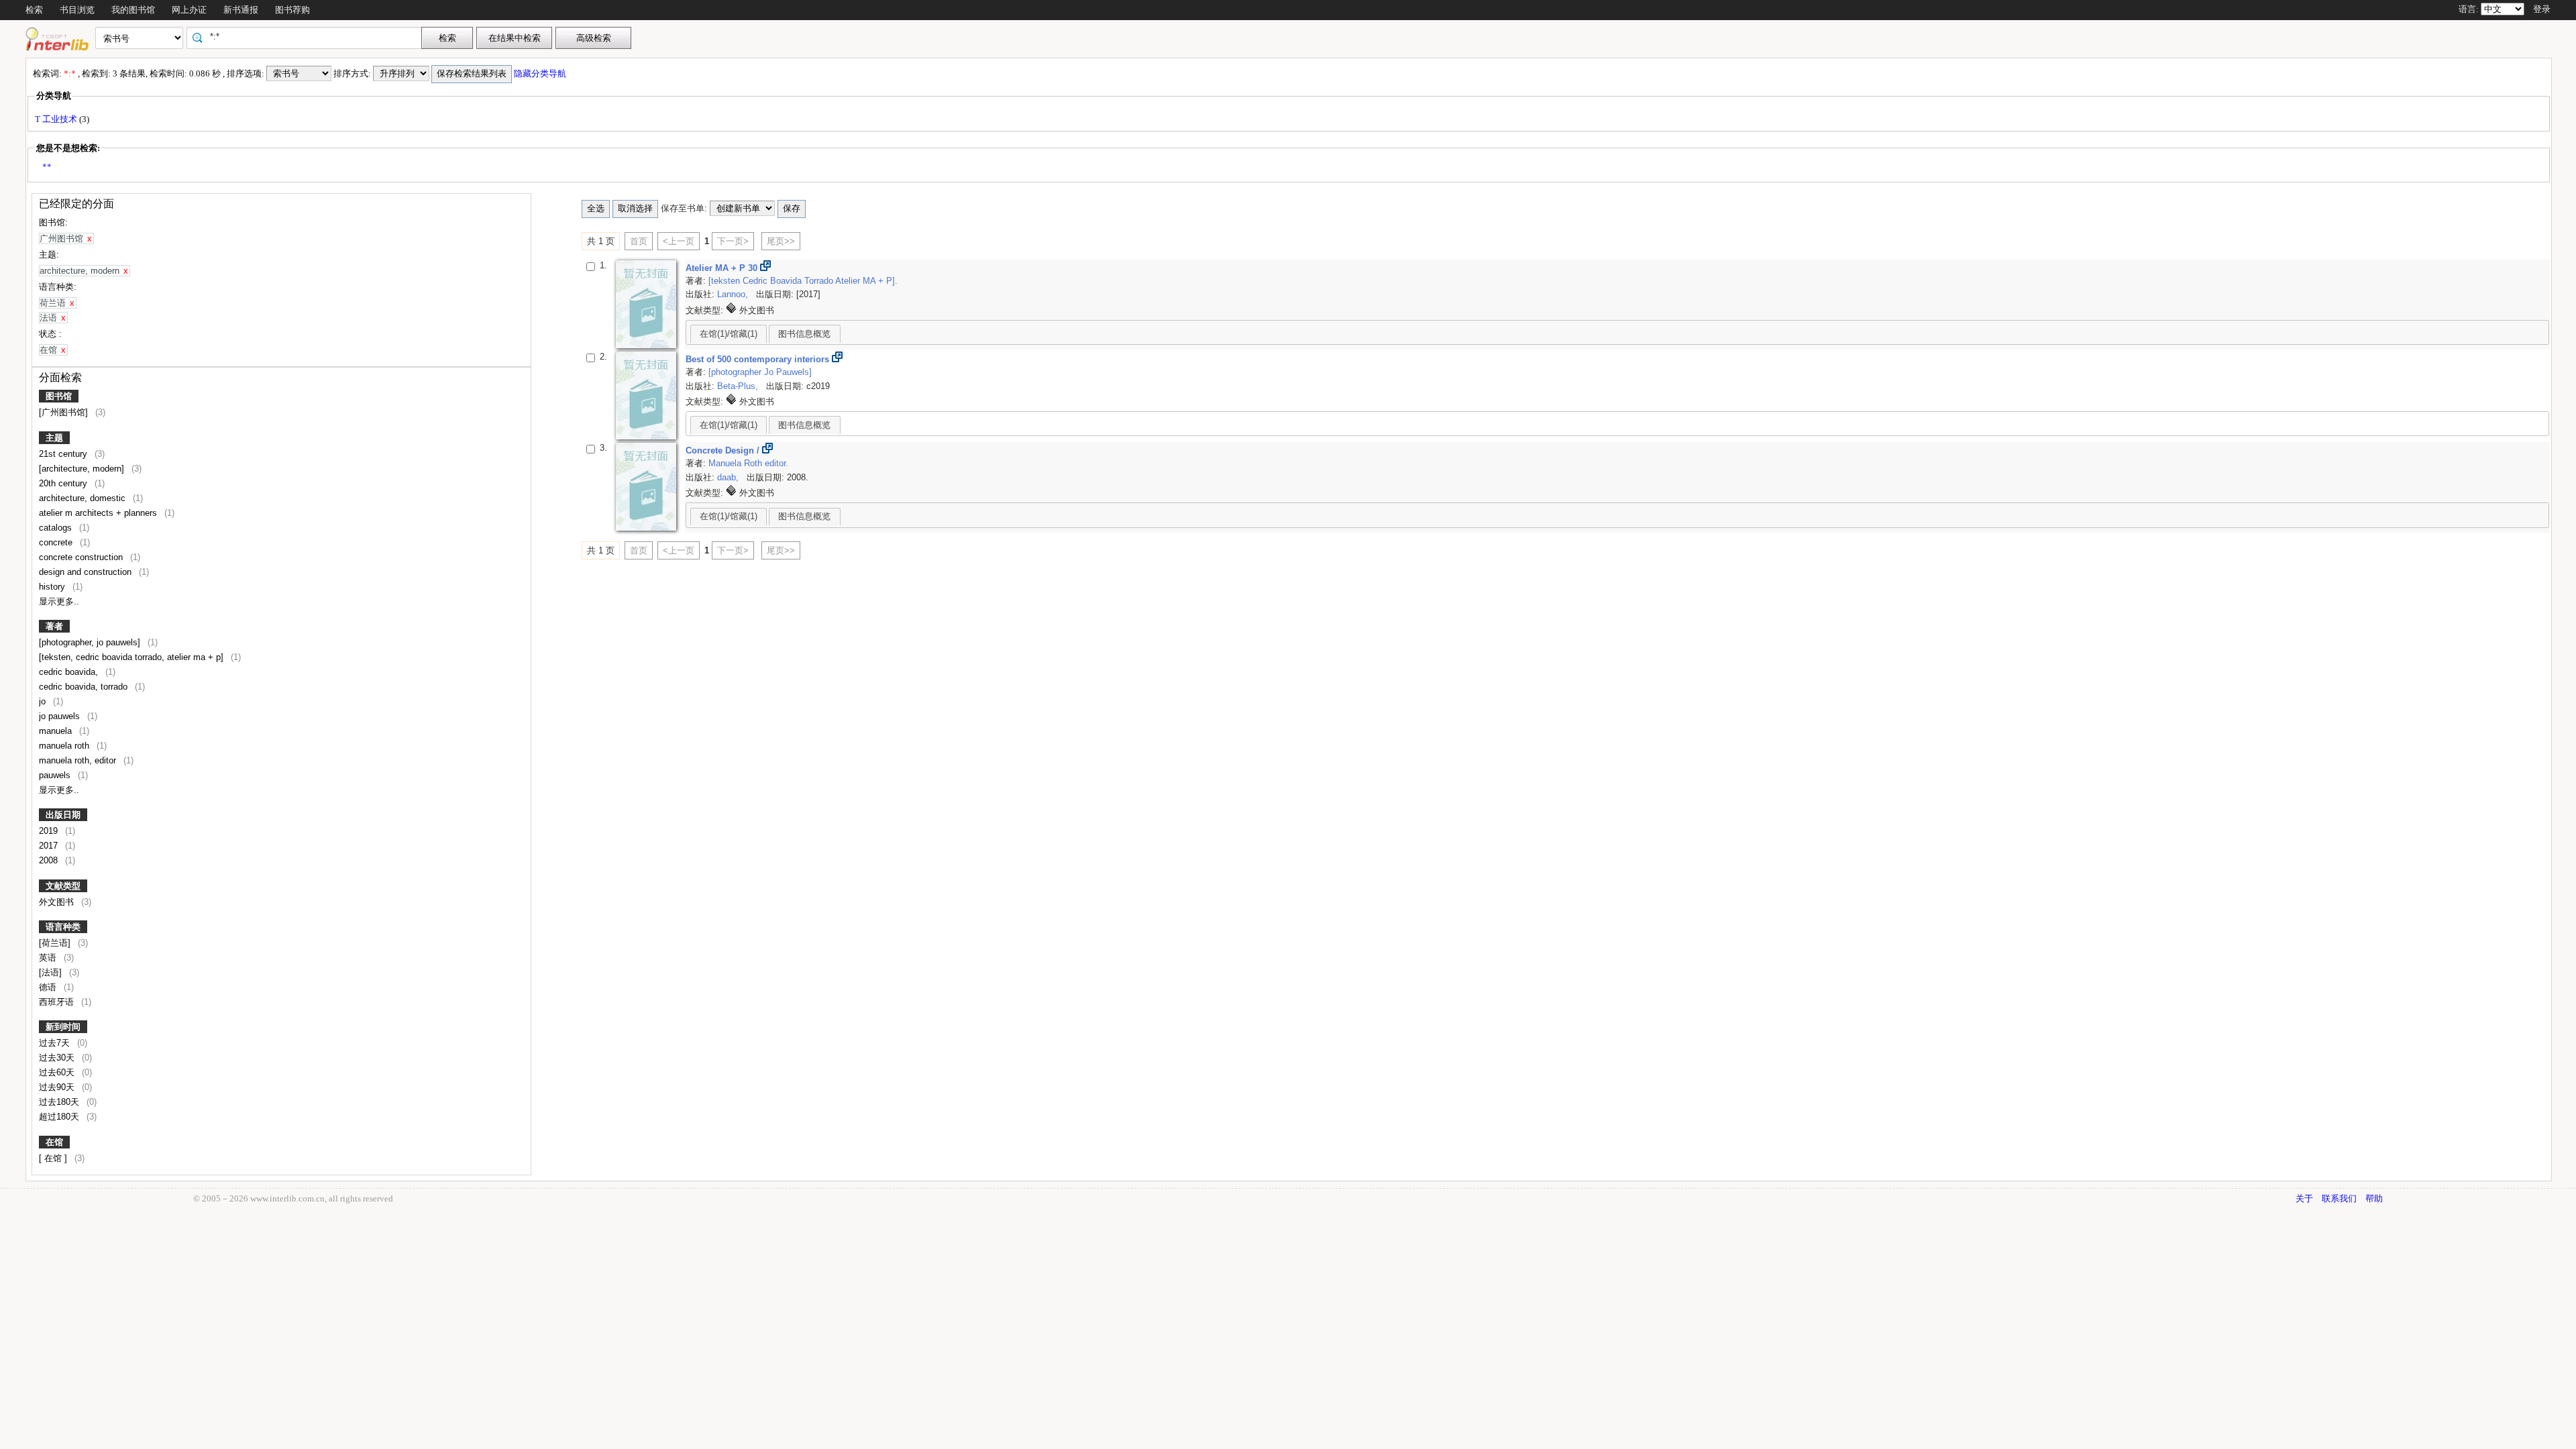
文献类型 (63, 886)
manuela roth (65, 746)
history (53, 587)
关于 (2304, 1198)
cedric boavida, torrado (85, 687)
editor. (776, 463)
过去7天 (56, 1043)
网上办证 (189, 10)
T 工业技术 (57, 119)
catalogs (57, 528)
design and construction (87, 572)
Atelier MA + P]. (866, 281)
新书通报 (241, 10)
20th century (64, 483)
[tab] (729, 333)
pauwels (56, 775)
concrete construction (82, 557)
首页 (639, 241)
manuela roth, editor (79, 760)
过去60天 (58, 1072)
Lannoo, (734, 294)
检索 (34, 10)
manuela (57, 731)
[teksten (726, 281)
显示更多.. (59, 601)
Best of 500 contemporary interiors (759, 359)
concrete (57, 542)
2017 (50, 846)
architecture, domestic (84, 498)
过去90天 (58, 1087)
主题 (54, 438)
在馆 (54, 1142)
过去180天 (60, 1102)
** (47, 167)
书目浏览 (77, 10)
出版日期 (63, 815)
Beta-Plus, (739, 386)
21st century (64, 454)
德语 (49, 987)
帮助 (2374, 1198)
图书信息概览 (804, 334)
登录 (2542, 9)
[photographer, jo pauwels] (91, 642)
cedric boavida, (70, 672)
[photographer (736, 372)
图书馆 (59, 396)
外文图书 (58, 902)
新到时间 (63, 1027)
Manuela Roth (737, 463)
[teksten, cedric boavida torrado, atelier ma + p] (132, 657)
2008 (50, 860)
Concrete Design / (724, 450)
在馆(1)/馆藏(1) (729, 334)
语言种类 (63, 927)
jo (44, 701)
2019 (50, 831)
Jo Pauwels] (788, 372)
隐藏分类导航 (541, 73)
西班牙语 (58, 1002)
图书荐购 (292, 10)
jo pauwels (61, 716)
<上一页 (679, 241)
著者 (54, 626)
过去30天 (58, 1058)
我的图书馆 (133, 10)
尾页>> (781, 241)
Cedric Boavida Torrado (789, 281)
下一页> (733, 241)
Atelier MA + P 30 (723, 268)
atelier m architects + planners (99, 513)
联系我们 (2339, 1198)
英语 (49, 958)
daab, (729, 477)
